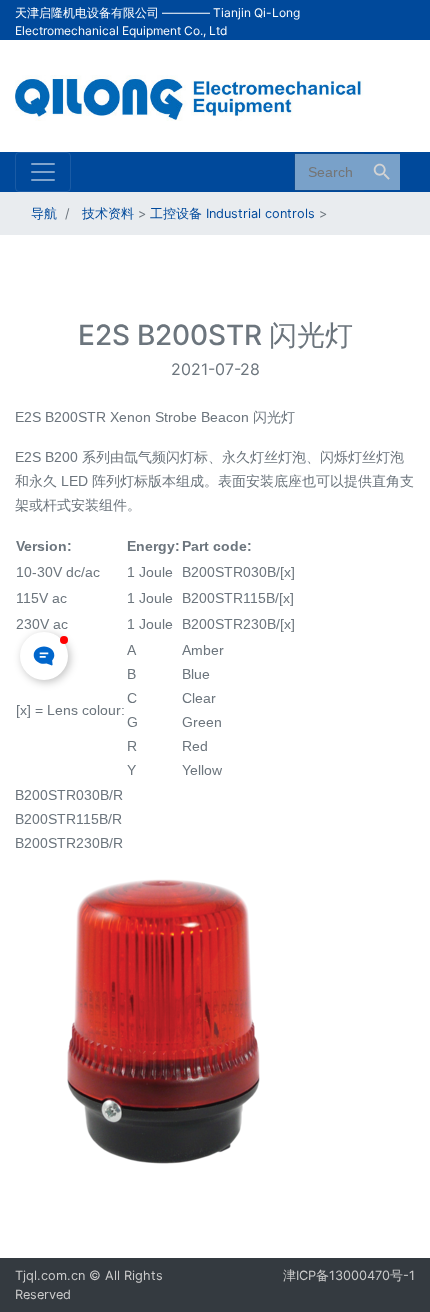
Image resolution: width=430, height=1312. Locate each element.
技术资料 (108, 213)
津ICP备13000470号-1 (349, 1275)
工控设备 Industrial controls (232, 213)
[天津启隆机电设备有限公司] (200, 94)
